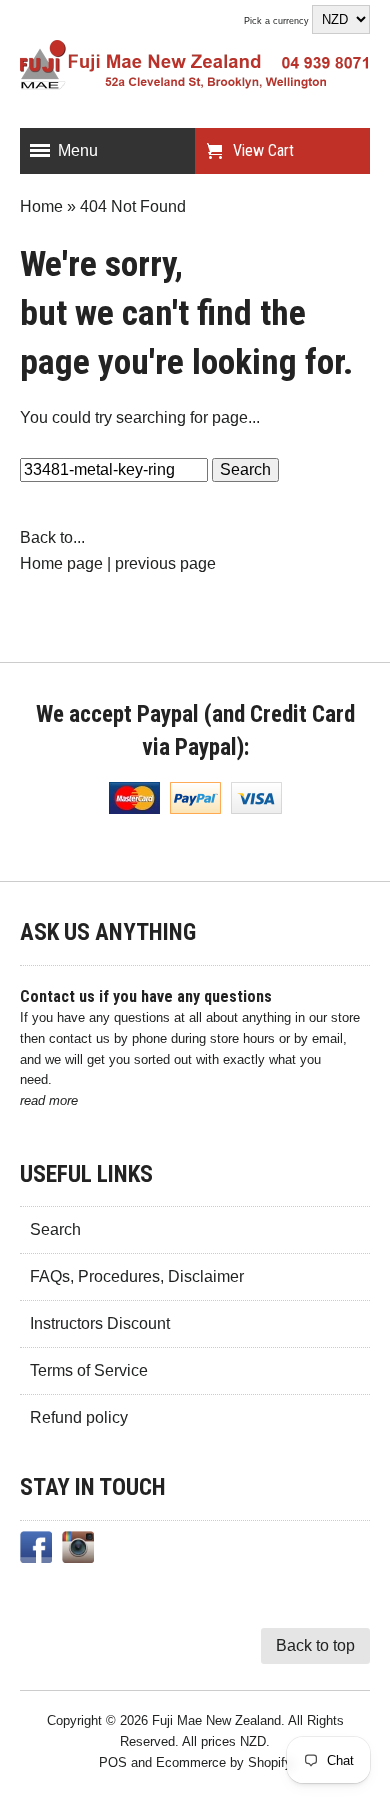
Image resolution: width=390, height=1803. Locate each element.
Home (41, 206)
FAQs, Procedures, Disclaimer (137, 1276)
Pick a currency (278, 21)
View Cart (263, 150)
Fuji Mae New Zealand (216, 1720)
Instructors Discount (100, 1323)
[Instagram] (78, 1551)
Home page (61, 563)
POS (113, 1762)
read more (49, 1100)
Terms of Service (89, 1370)
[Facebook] (36, 1551)
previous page (165, 563)
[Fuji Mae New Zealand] (195, 69)
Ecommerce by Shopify (224, 1762)
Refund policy (79, 1417)
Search (55, 1229)
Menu (78, 150)
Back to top (315, 1645)
